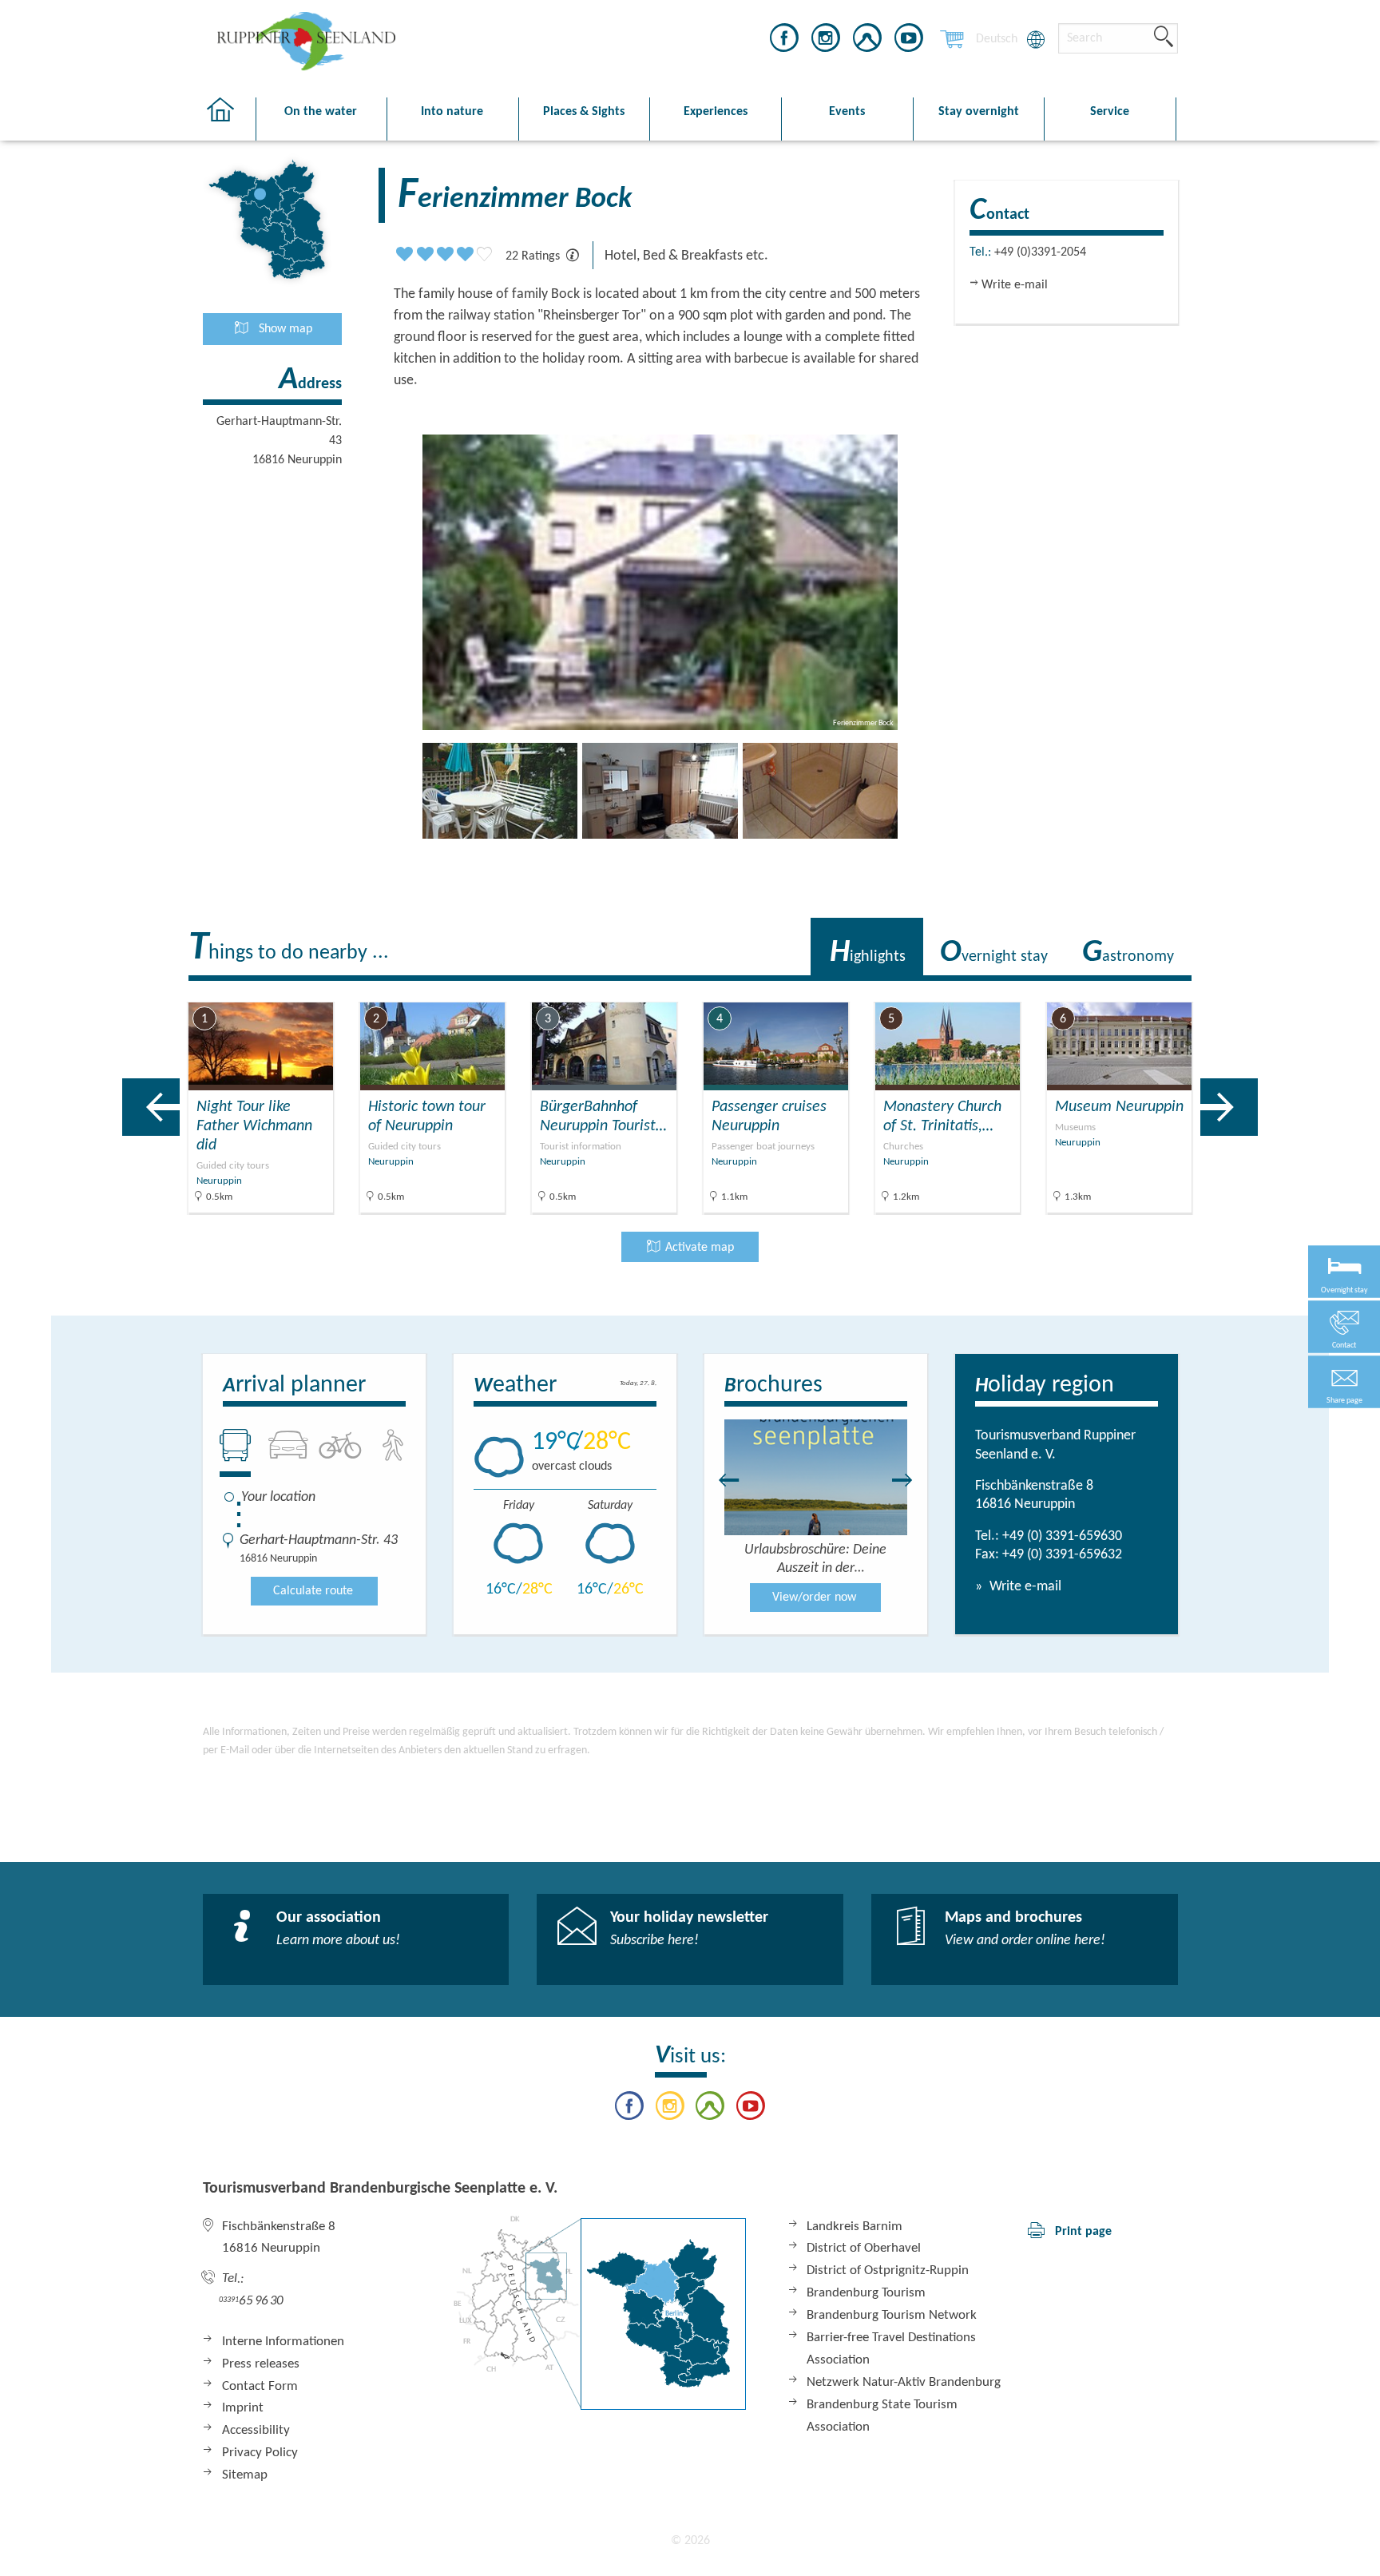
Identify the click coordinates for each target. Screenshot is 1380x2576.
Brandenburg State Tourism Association (882, 2416)
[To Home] (229, 119)
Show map (284, 329)
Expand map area (1252, 989)
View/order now (814, 1598)
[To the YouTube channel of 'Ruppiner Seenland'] (909, 41)
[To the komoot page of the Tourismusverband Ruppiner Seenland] (867, 41)
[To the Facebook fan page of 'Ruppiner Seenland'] (784, 41)
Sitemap (245, 2475)
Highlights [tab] (868, 953)
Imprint (243, 2408)
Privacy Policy (260, 2453)
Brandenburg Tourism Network (892, 2315)
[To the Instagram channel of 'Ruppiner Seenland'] (826, 41)
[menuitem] (997, 39)
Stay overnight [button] (979, 112)
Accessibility (256, 2430)
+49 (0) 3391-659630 (1062, 1536)
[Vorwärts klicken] (910, 1480)
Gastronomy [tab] (1128, 953)
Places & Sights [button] (584, 112)
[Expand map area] (1313, 990)
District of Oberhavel (864, 2248)
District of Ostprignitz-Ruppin (888, 2270)
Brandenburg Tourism (866, 2293)
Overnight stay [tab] (994, 953)
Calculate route (313, 1591)
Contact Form (260, 2386)
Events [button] (847, 112)
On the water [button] (321, 112)
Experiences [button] (716, 112)
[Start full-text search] (1164, 38)
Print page (1083, 2232)
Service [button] (1110, 112)
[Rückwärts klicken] (721, 1480)
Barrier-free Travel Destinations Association (891, 2349)
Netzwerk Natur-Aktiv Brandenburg (904, 2382)
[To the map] (600, 2313)
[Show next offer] (1229, 1107)
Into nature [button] (452, 112)
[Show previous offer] (151, 1107)
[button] (1344, 1381)
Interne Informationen (283, 2342)
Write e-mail (1024, 1587)
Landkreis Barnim (855, 2227)
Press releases (261, 2364)
